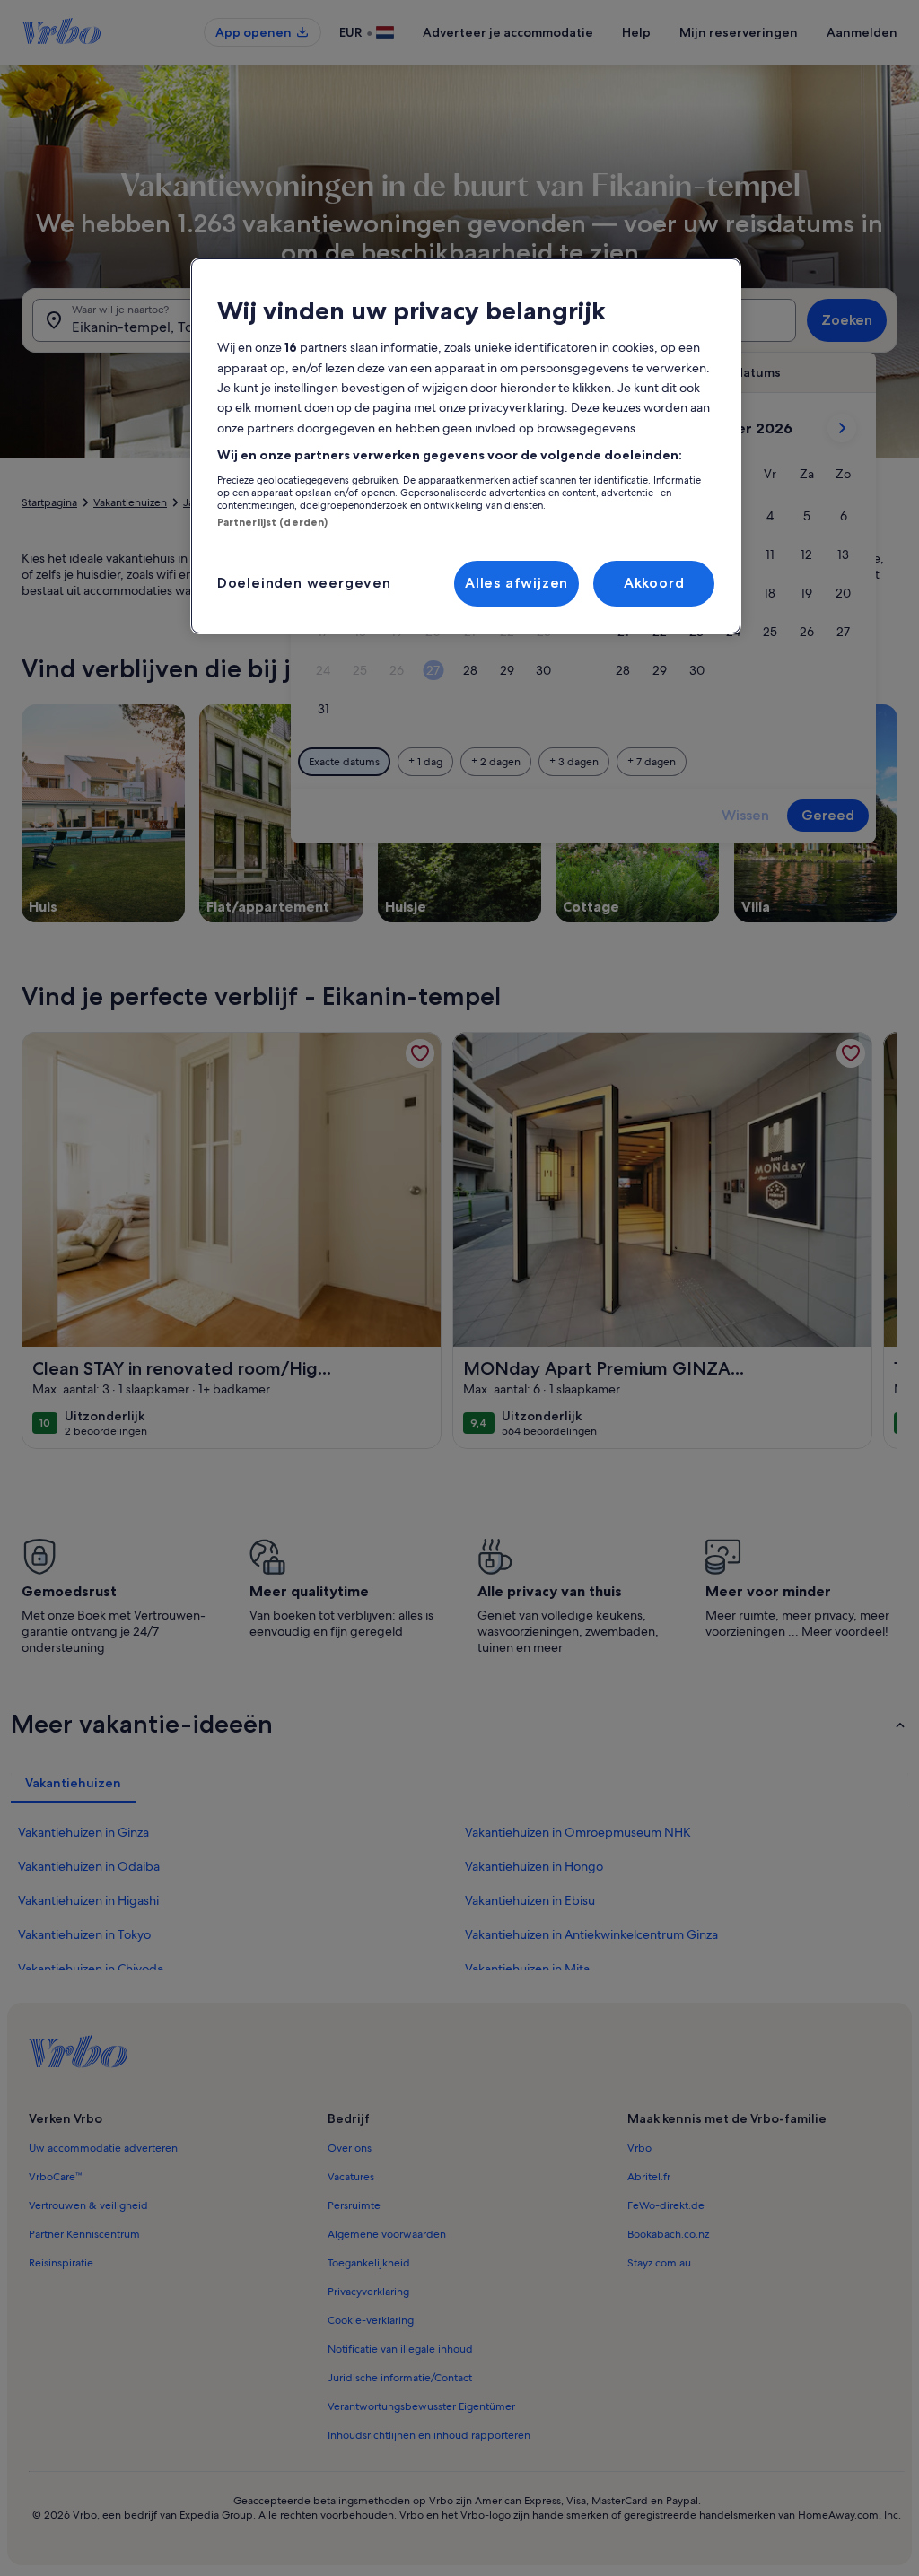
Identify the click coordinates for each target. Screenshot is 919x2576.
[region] (466, 446)
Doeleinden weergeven (304, 583)
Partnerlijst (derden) (272, 522)
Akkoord (654, 583)
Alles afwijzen (516, 583)
